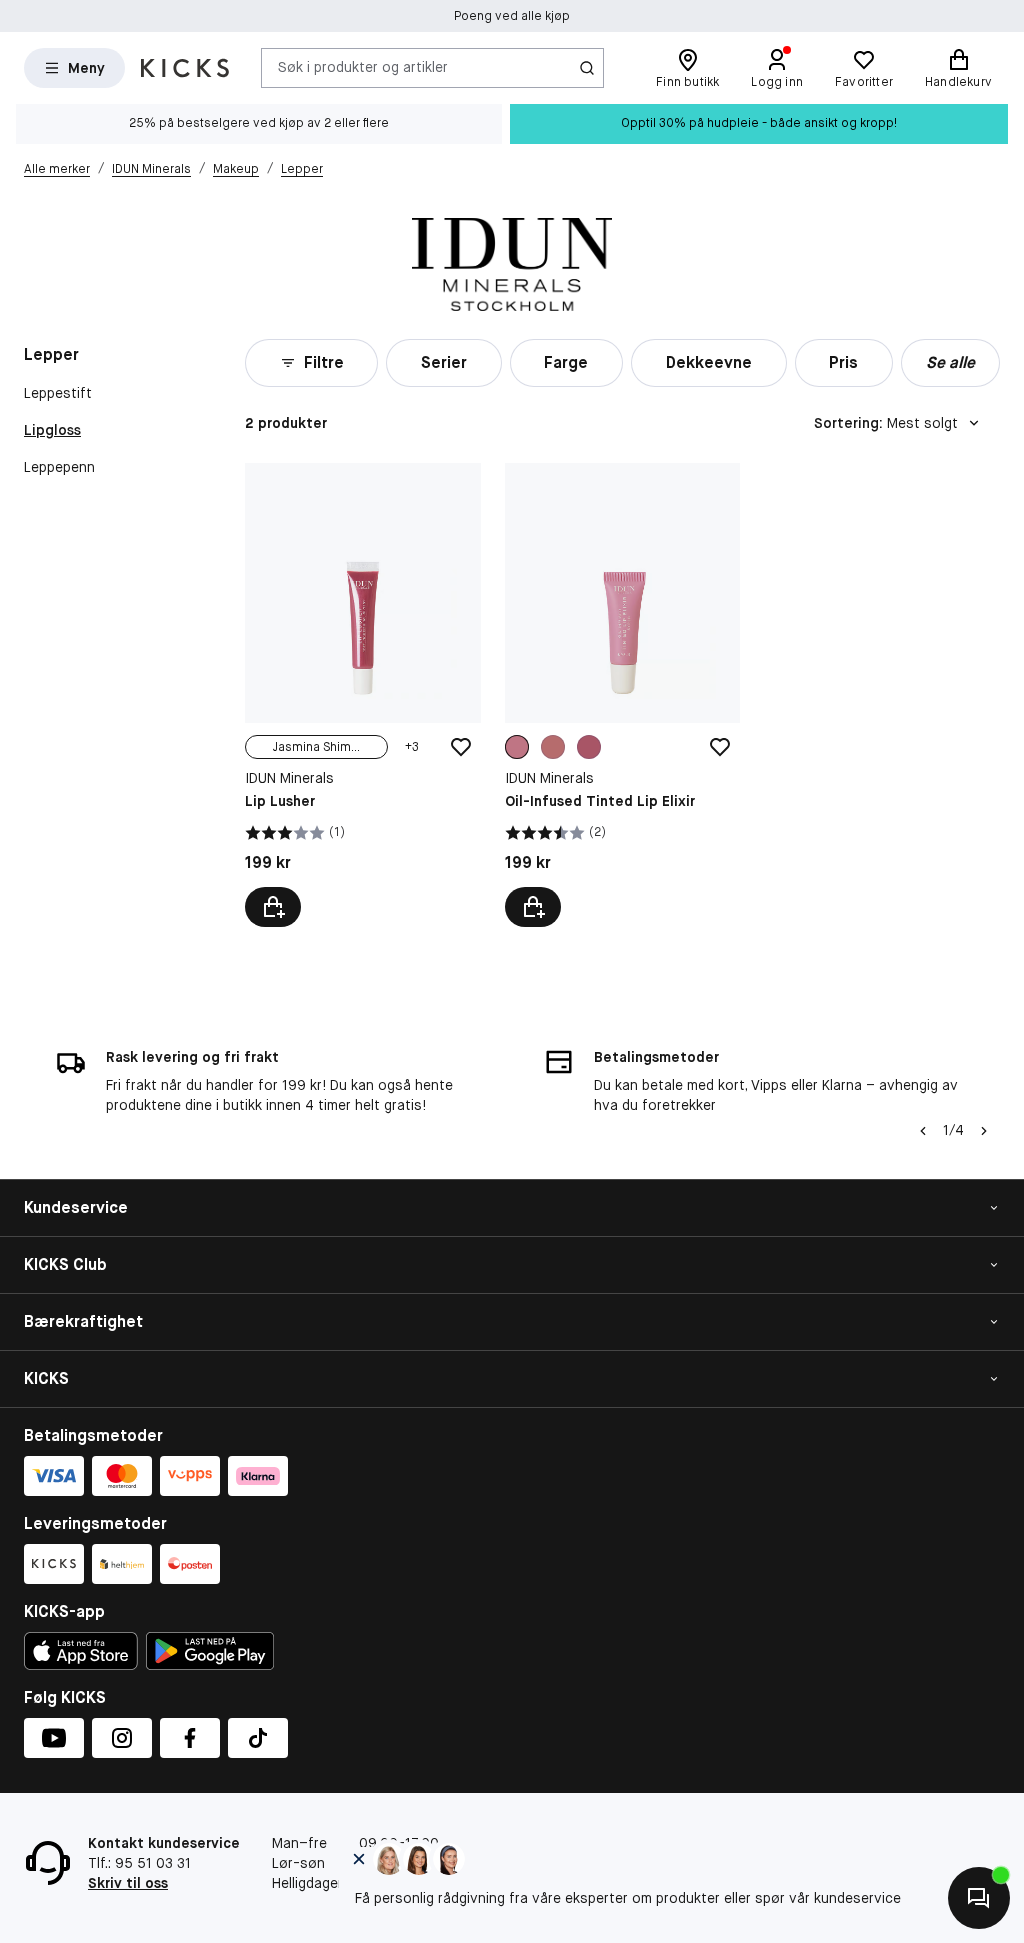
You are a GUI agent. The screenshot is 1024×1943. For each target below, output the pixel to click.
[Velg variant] (273, 907)
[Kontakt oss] (979, 1898)
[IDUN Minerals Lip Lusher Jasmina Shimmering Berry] (363, 695)
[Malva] (553, 747)
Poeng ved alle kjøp (512, 16)
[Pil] (984, 1131)
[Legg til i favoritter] (461, 747)
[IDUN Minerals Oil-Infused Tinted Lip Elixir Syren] (623, 695)
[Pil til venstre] (923, 1131)
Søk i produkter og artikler (363, 67)
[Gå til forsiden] (185, 68)
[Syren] (517, 747)
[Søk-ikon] (587, 68)
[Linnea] (589, 747)
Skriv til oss (128, 1883)
